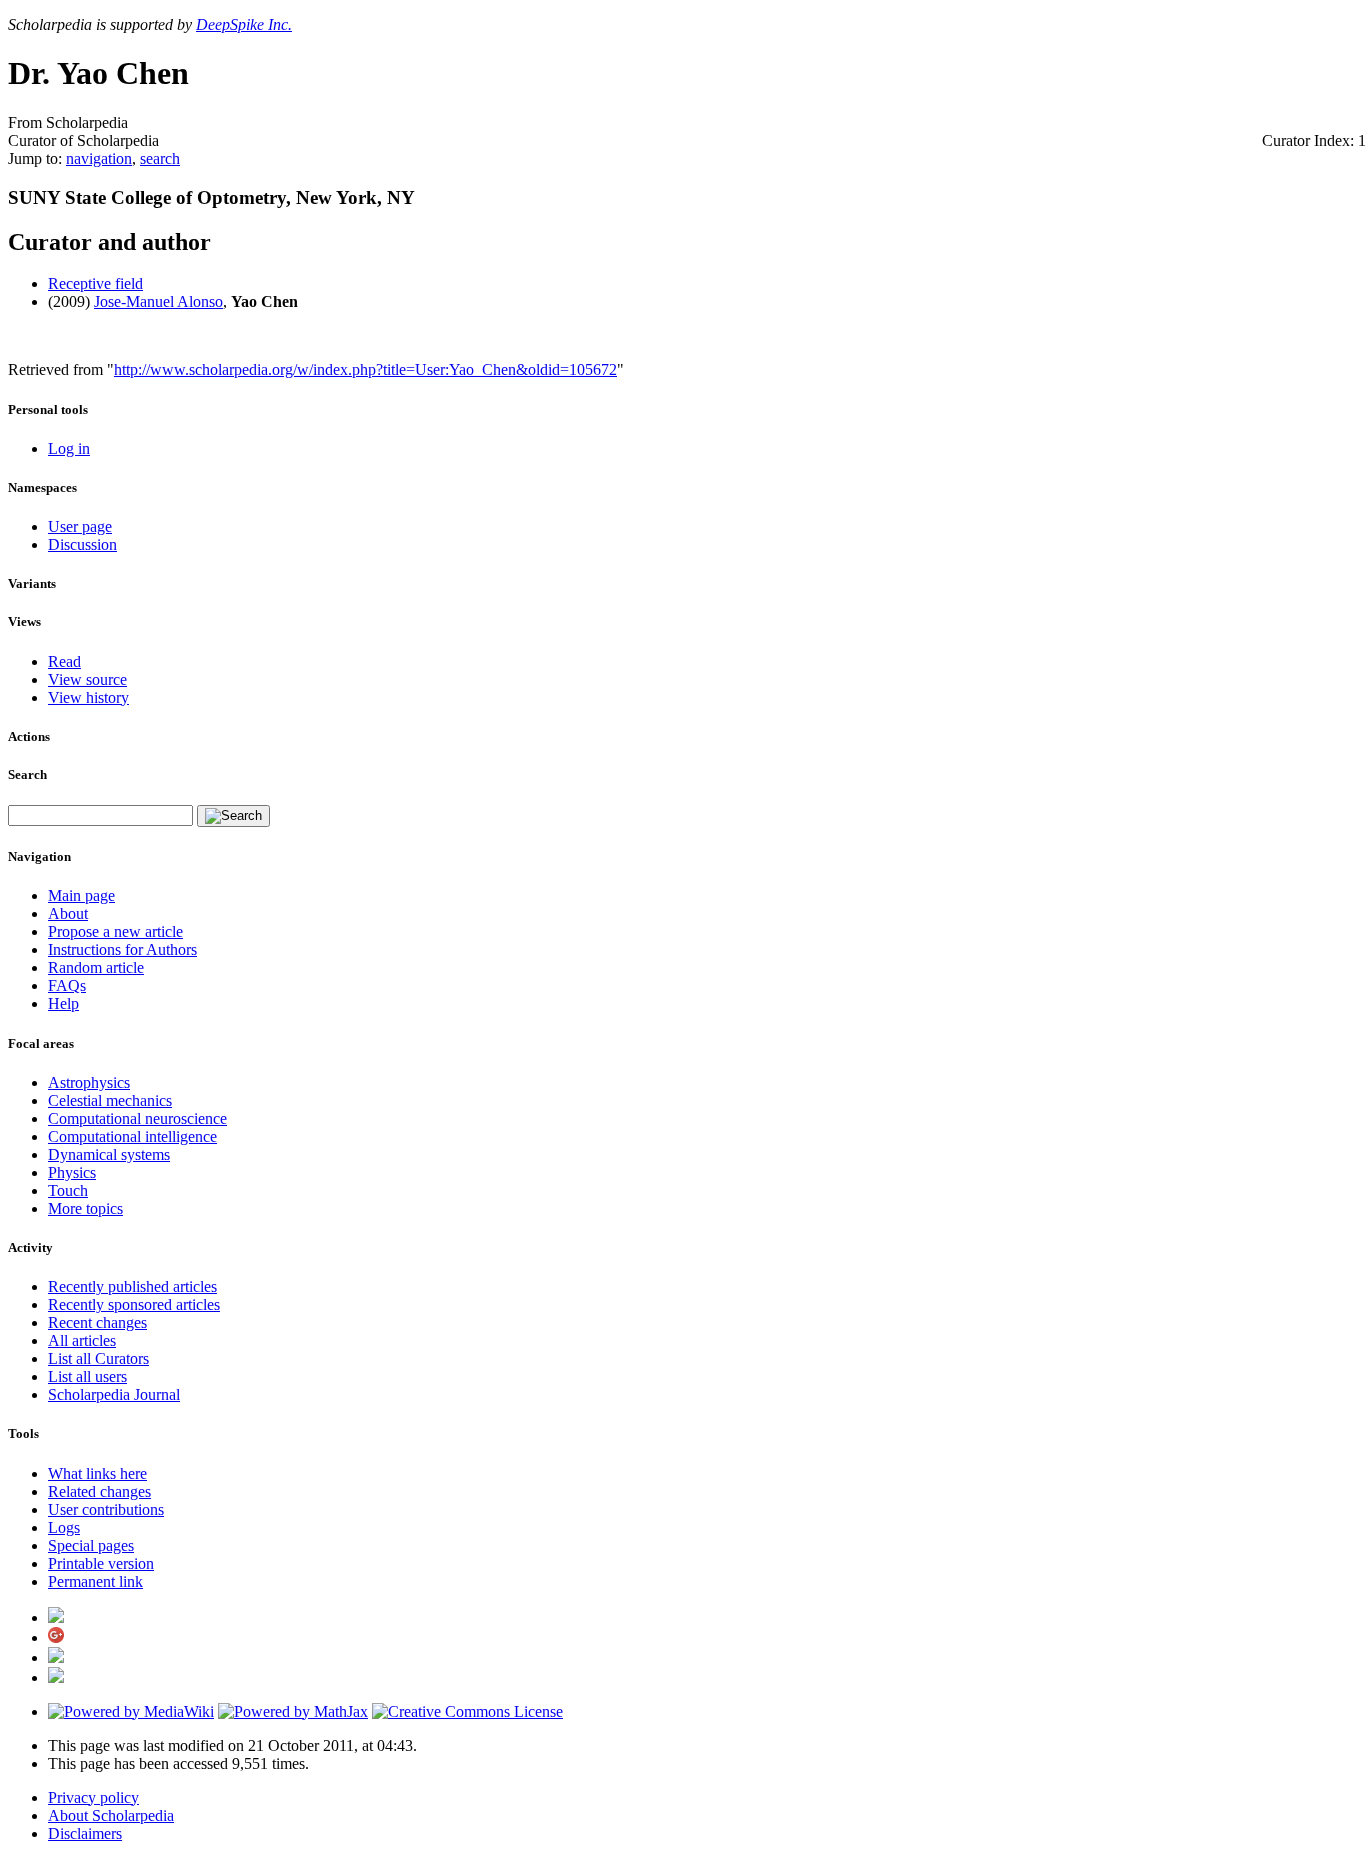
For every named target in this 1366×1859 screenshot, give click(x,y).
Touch (68, 1190)
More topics (85, 1208)
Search (27, 774)
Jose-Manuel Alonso (158, 301)
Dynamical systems (109, 1154)
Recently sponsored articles (134, 1304)
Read (64, 661)
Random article (96, 967)
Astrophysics (89, 1082)
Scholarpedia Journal (114, 1394)
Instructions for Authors (122, 949)
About (68, 913)
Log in (69, 448)
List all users (87, 1376)
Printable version (101, 1563)
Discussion (82, 544)
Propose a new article (115, 931)
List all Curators (98, 1358)
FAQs (67, 985)
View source (87, 679)
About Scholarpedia (111, 1815)
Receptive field (95, 283)
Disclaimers (85, 1833)
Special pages (91, 1545)
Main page (81, 895)
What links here (97, 1473)
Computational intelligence (132, 1136)
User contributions (106, 1509)
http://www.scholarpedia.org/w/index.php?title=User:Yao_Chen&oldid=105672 (365, 369)
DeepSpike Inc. (244, 24)
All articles (82, 1340)
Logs (64, 1527)
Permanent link (95, 1581)
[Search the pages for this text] (233, 816)
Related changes (99, 1491)
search (160, 158)
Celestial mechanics (110, 1100)
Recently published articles (132, 1286)
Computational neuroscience (137, 1118)
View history (88, 697)
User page (80, 526)
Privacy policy (93, 1797)
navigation (99, 158)
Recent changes (97, 1322)
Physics (72, 1172)
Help (63, 1003)
